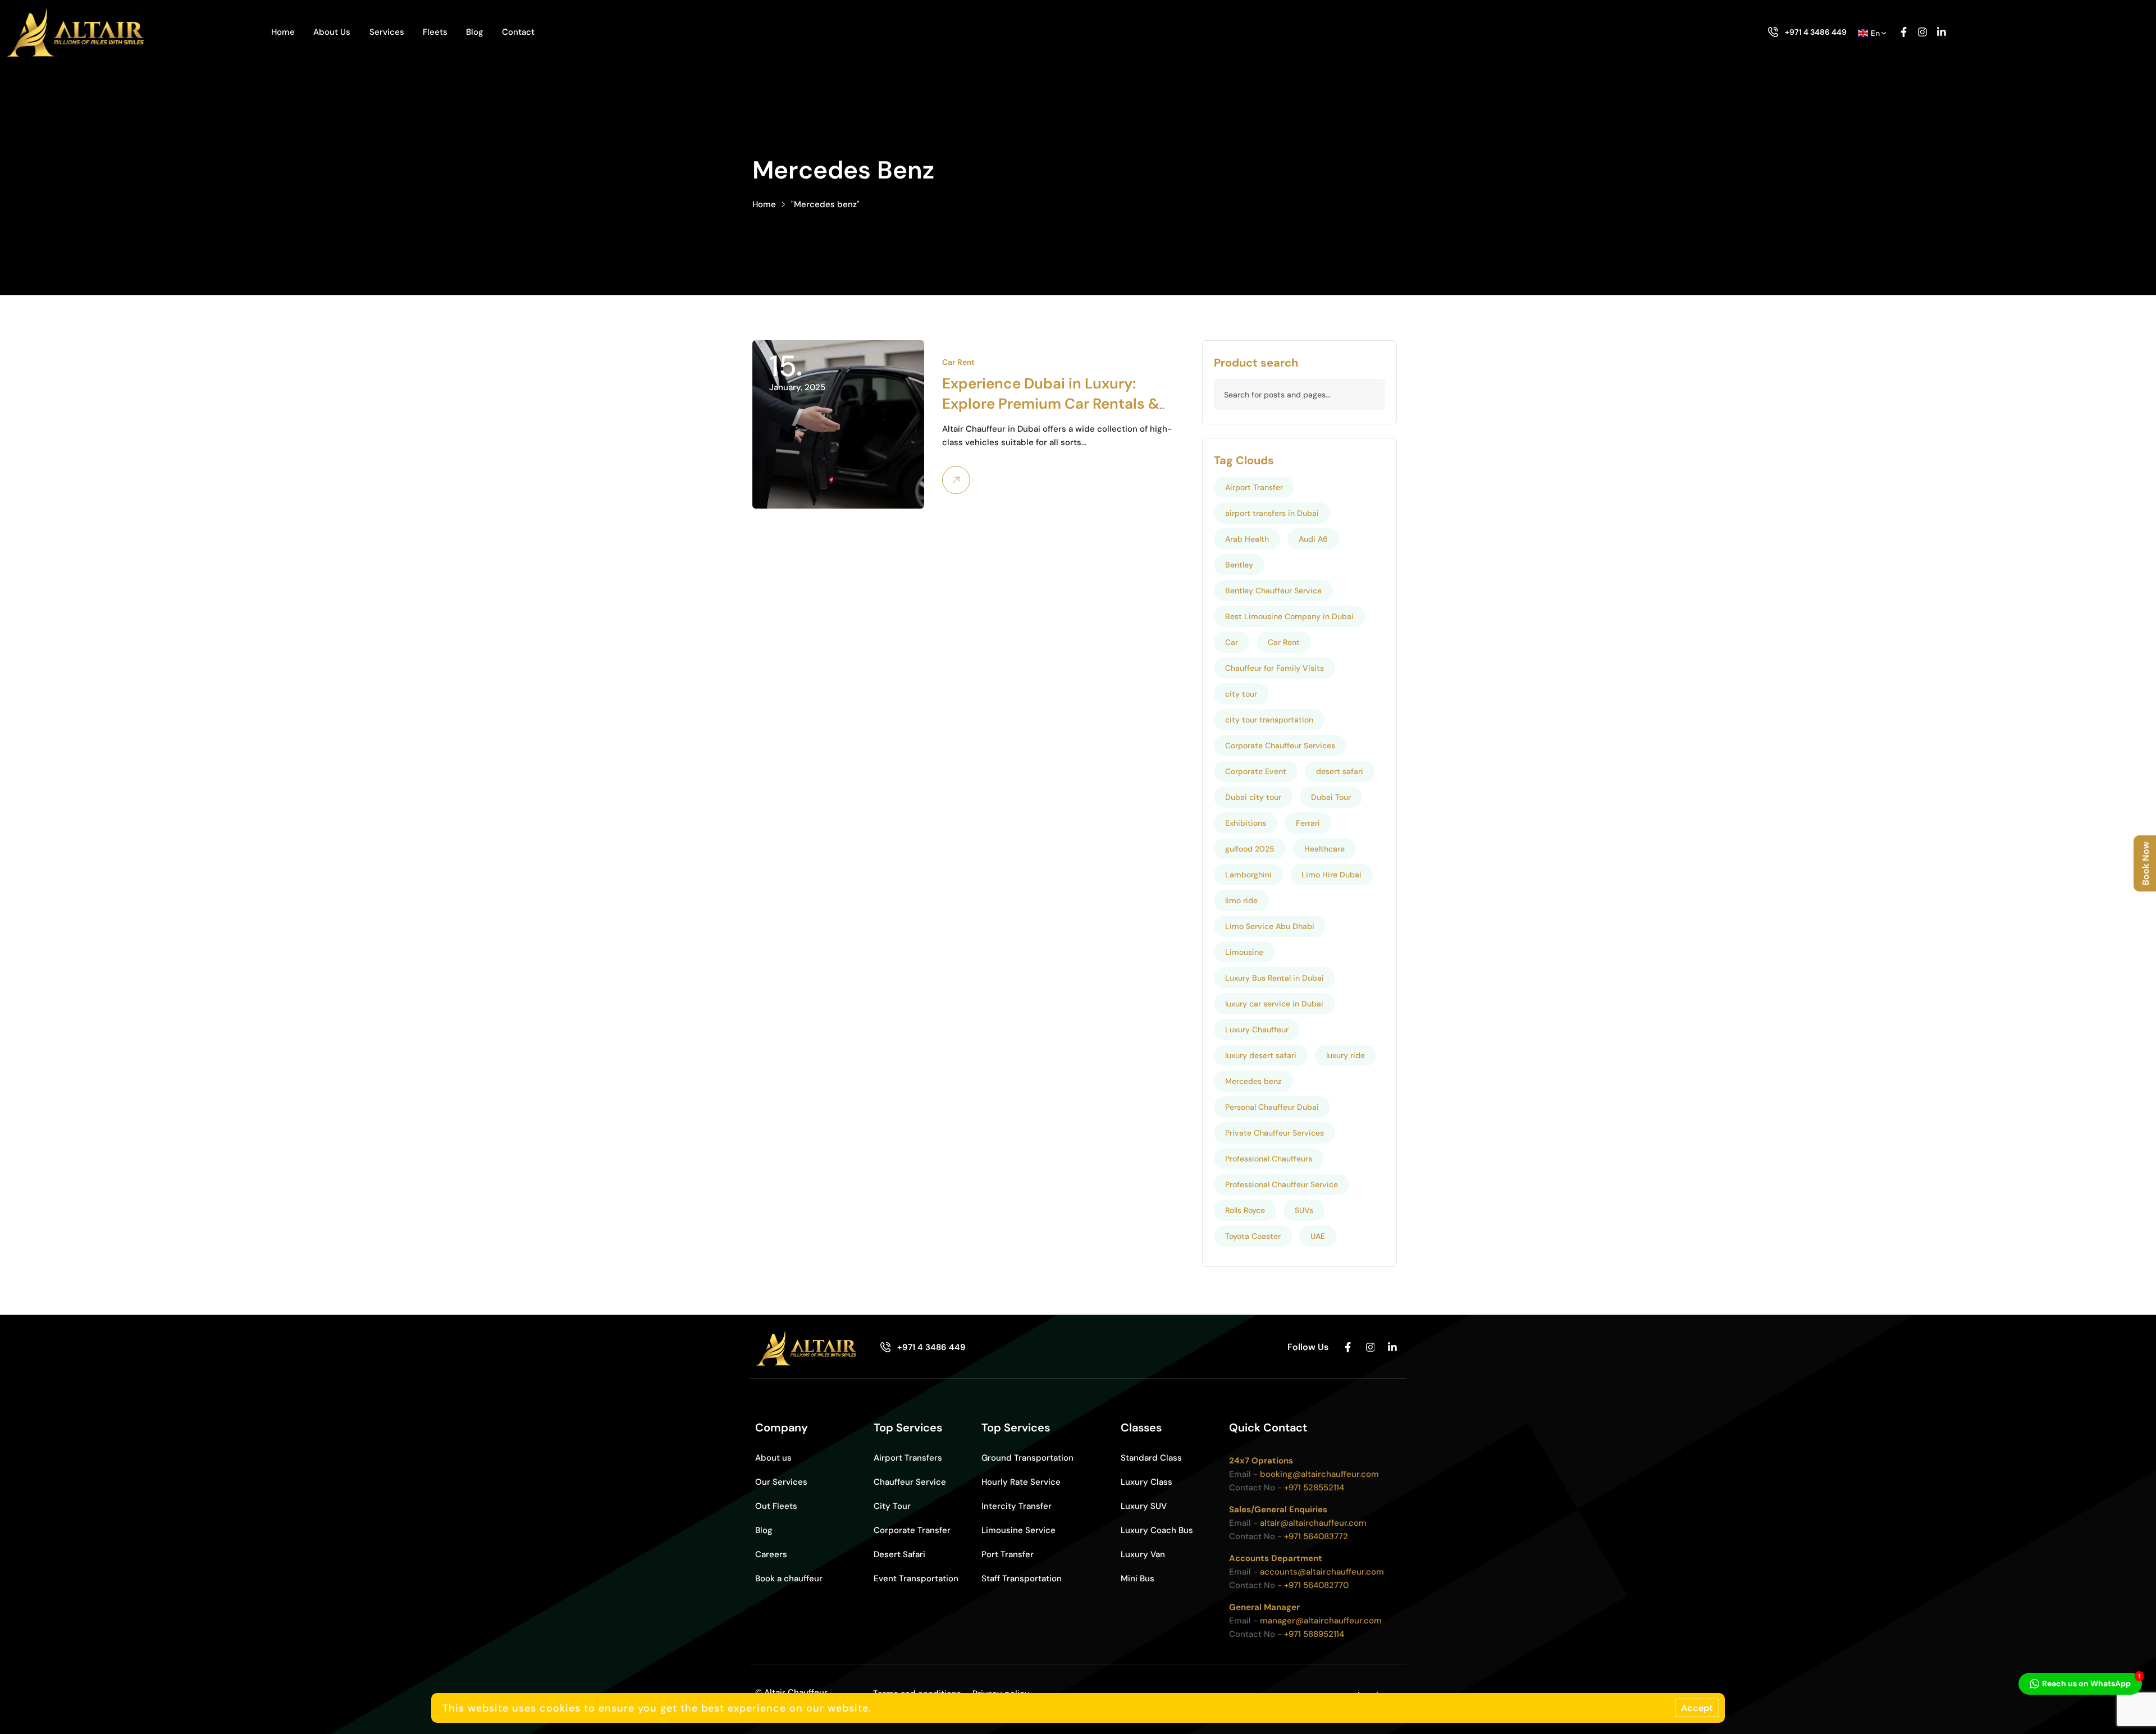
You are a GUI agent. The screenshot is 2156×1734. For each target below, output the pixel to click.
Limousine (1244, 952)
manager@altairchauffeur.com (1321, 1621)
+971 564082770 (1316, 1585)
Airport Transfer (1254, 487)
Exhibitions (1246, 823)
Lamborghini (1248, 875)
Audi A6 (1313, 539)
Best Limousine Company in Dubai (1289, 616)
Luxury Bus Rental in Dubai (1275, 978)
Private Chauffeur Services (1275, 1133)
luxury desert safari (1261, 1055)
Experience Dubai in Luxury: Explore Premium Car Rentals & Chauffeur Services (1051, 404)
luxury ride (1346, 1055)
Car (1232, 642)
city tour (1241, 694)
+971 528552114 (1314, 1488)
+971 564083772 (1316, 1536)
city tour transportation (1269, 720)
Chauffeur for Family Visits (1275, 668)
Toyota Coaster (1253, 1236)
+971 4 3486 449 (1816, 32)
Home (764, 204)
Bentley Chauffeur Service (1273, 591)
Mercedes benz (1253, 1081)
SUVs (1304, 1210)
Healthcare (1324, 849)
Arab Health (1247, 539)
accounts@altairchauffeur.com (1322, 1572)
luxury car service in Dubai (1274, 1004)
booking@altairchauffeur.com (1319, 1474)
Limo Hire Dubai (1331, 875)
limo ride (1241, 900)
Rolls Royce (1245, 1210)
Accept (1697, 1708)
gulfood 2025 (1250, 849)
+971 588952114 (1314, 1634)
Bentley (1239, 565)
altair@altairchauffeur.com (1313, 1523)
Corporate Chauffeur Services (1280, 745)
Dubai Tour (1331, 797)
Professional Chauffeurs (1269, 1159)
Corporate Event (1256, 771)
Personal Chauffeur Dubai (1272, 1107)
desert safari (1340, 771)
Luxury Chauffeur (1257, 1030)
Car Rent (958, 362)
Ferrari (1308, 823)
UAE (1318, 1236)
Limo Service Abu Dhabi (1270, 926)
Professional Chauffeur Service (1282, 1184)
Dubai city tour (1253, 797)
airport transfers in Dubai (1272, 513)
